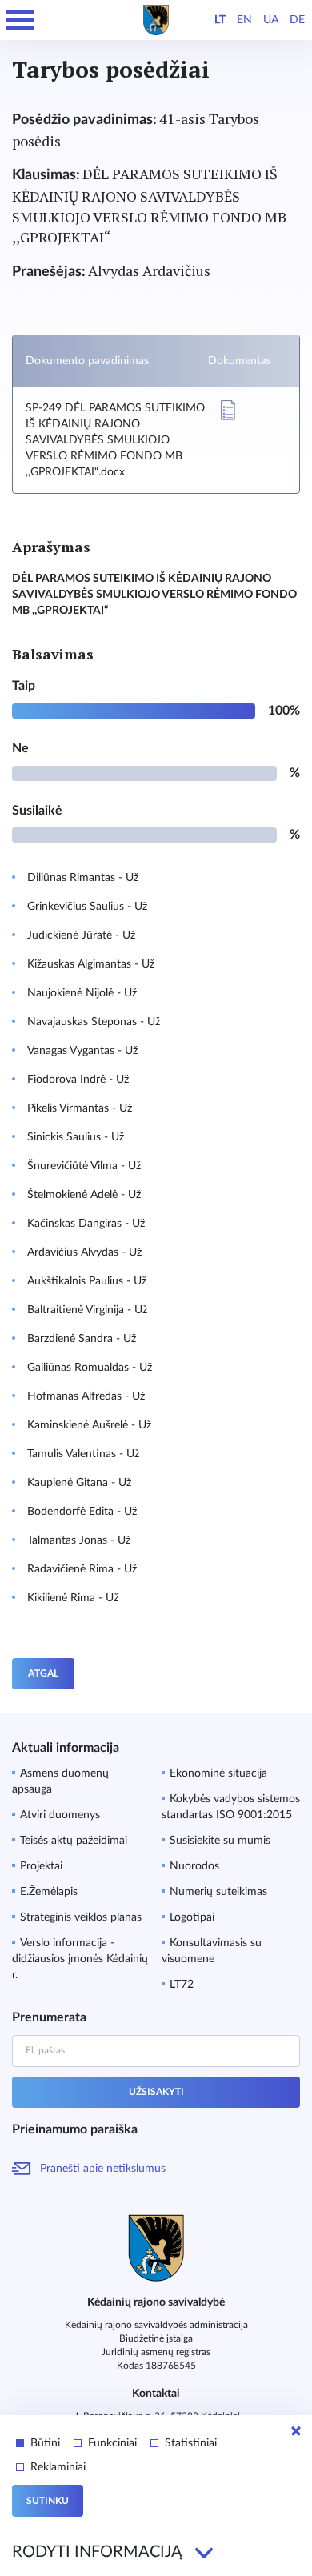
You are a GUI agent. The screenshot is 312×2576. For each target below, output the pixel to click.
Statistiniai (191, 2443)
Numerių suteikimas (218, 1892)
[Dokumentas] (228, 410)
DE (297, 20)
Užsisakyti (156, 2092)
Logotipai (192, 1917)
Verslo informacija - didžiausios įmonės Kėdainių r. (80, 1959)
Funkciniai (112, 2443)
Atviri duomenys (60, 1815)
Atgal (43, 1673)
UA (271, 20)
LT (220, 20)
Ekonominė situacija (218, 1773)
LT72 (182, 1985)
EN (244, 20)
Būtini (45, 2443)
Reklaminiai (58, 2467)
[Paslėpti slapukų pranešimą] (296, 2431)
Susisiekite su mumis (220, 1841)
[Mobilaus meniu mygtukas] (20, 20)
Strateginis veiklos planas (81, 1917)
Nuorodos (194, 1866)
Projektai (41, 1866)
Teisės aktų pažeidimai (74, 1841)
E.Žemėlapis (49, 1892)
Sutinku (48, 2501)
